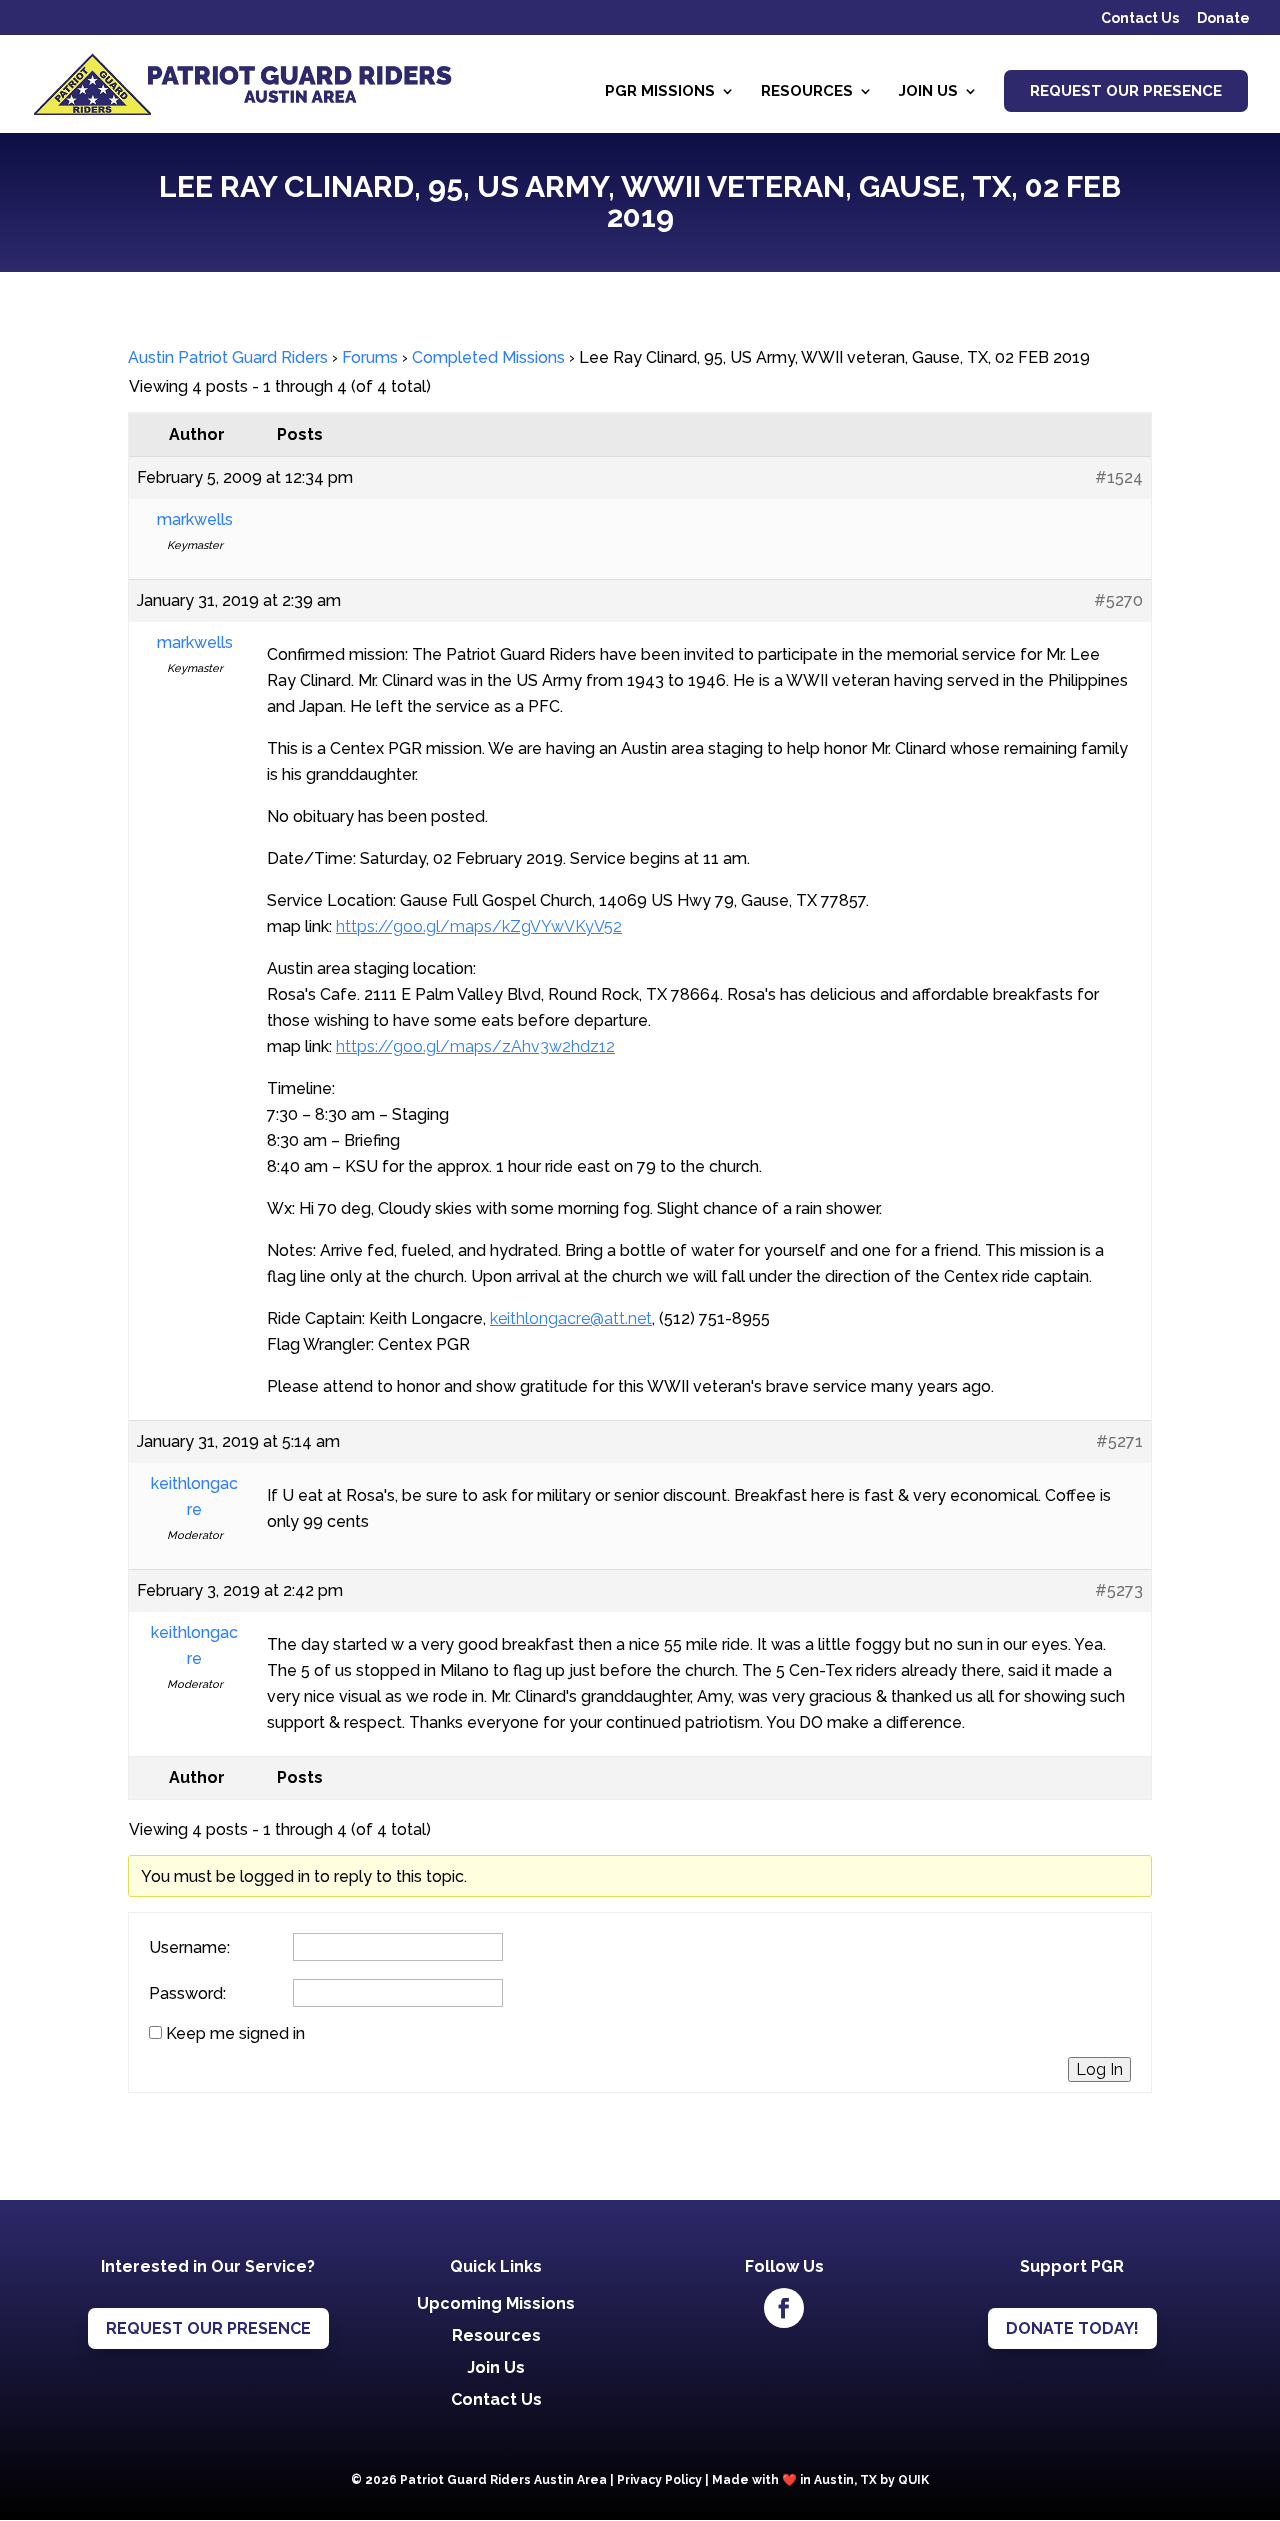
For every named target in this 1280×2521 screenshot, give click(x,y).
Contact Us (1140, 18)
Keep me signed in (235, 2034)
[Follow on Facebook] (784, 2308)
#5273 (1119, 1590)
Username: (189, 1948)
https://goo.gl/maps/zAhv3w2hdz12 (475, 1046)
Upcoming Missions (496, 2303)
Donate (1223, 18)
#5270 (1118, 600)
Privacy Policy (659, 2480)
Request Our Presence (1126, 91)
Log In (1099, 2069)
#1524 (1119, 477)
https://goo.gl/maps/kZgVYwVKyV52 (479, 926)
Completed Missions (488, 357)
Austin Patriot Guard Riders (228, 357)
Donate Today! (1072, 2328)
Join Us (928, 92)
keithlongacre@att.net (571, 1318)
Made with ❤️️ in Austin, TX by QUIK (820, 2480)
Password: (187, 1994)
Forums (370, 357)
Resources (807, 92)
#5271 (1119, 1441)
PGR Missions (660, 92)
